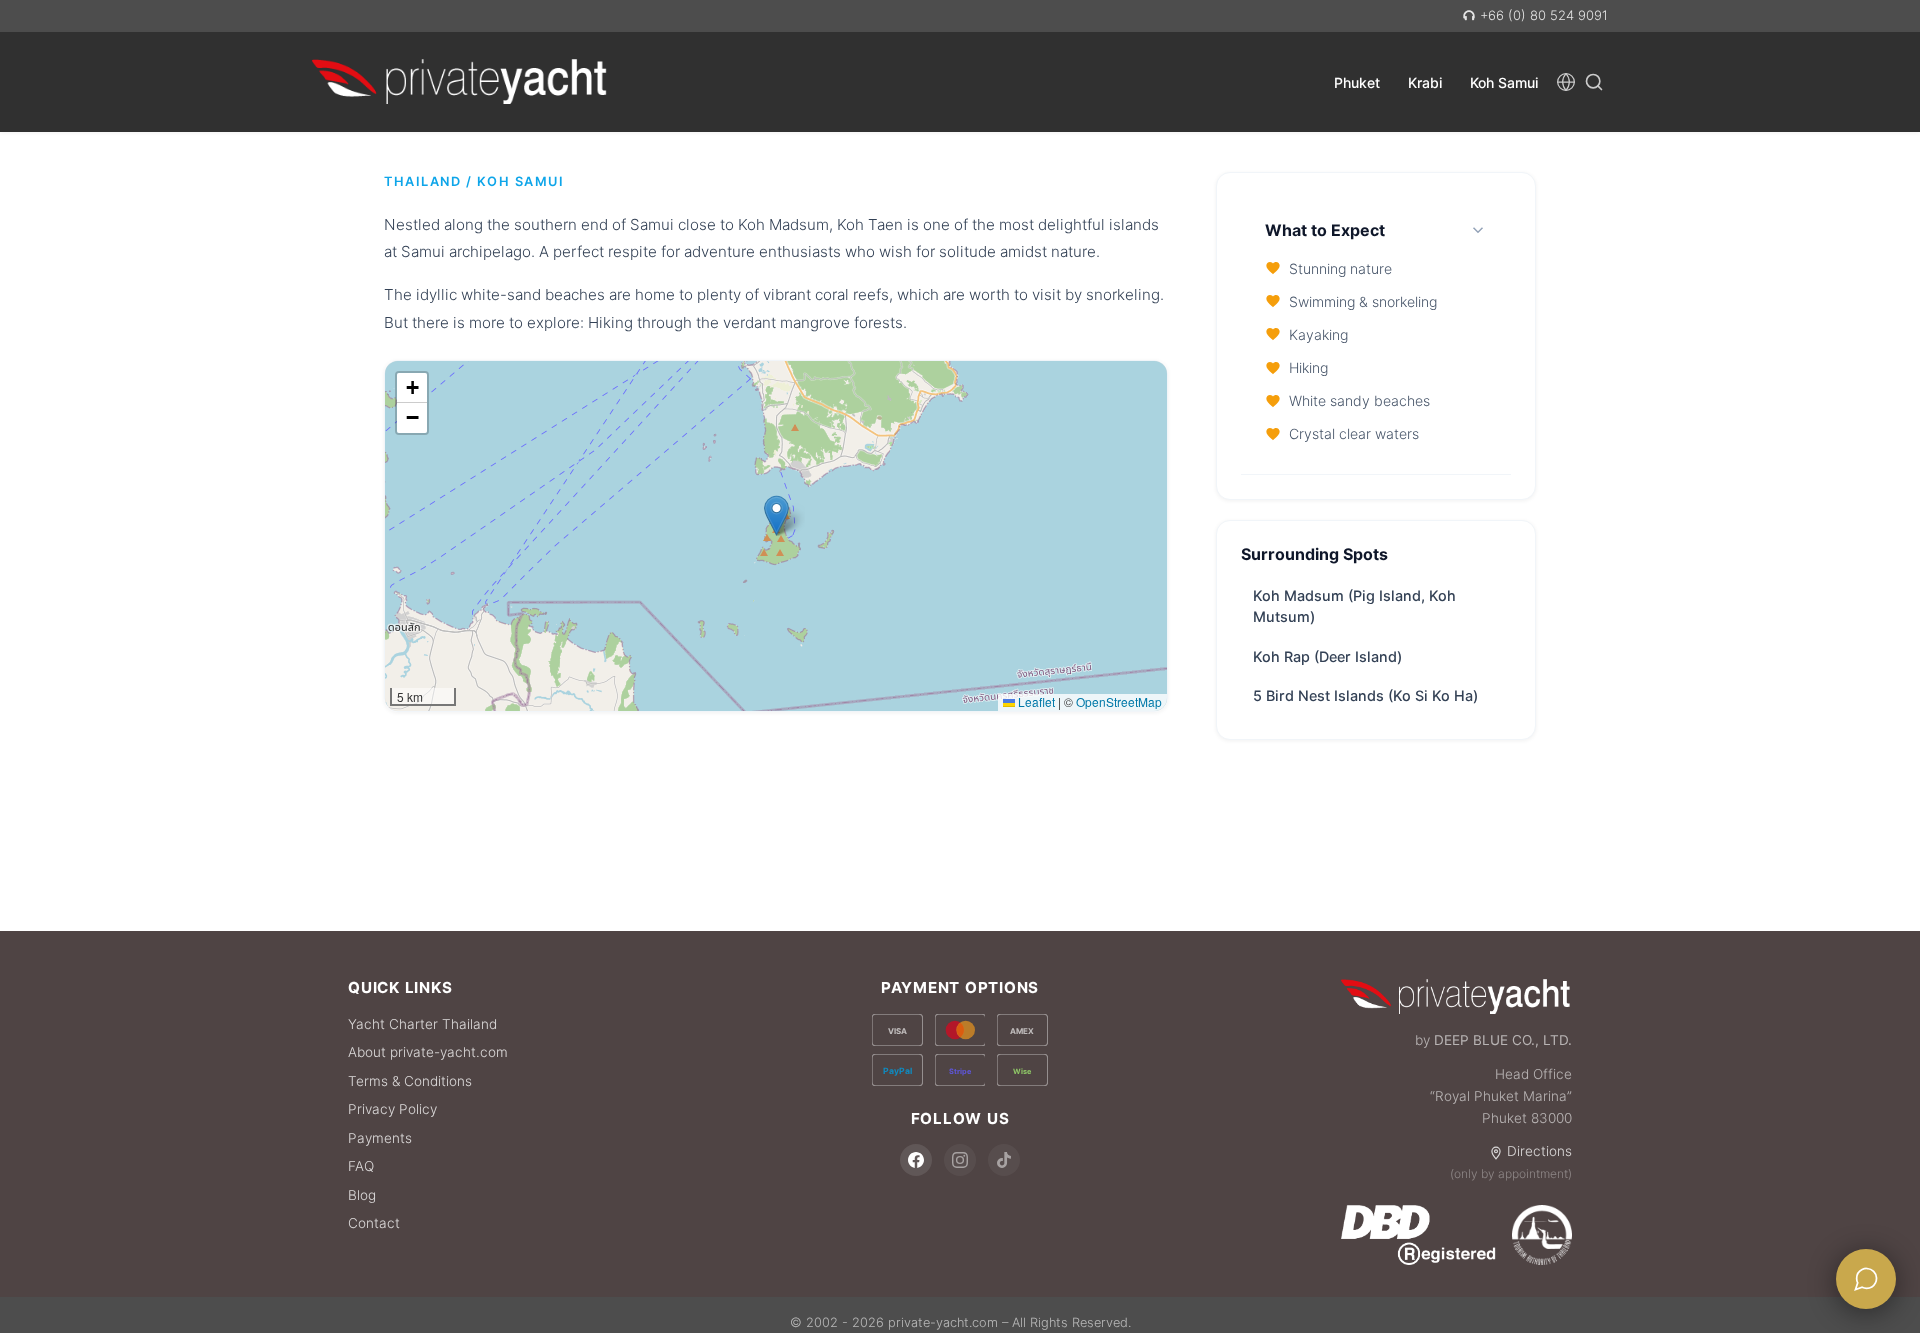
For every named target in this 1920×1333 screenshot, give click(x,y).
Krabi (1425, 81)
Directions (1539, 1151)
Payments (380, 1138)
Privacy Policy (392, 1109)
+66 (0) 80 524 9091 (1542, 15)
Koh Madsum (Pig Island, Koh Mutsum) (1354, 606)
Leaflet (1035, 701)
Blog (362, 1195)
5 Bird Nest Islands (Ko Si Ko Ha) (1365, 695)
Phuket (1357, 81)
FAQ (361, 1166)
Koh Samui (1504, 81)
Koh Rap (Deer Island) (1327, 656)
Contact (374, 1223)
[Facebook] (916, 1160)
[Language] (1566, 81)
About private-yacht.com (428, 1052)
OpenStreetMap (1119, 701)
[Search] (1594, 81)
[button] (776, 515)
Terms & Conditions (410, 1081)
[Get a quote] (1866, 1279)
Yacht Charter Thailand (422, 1024)
